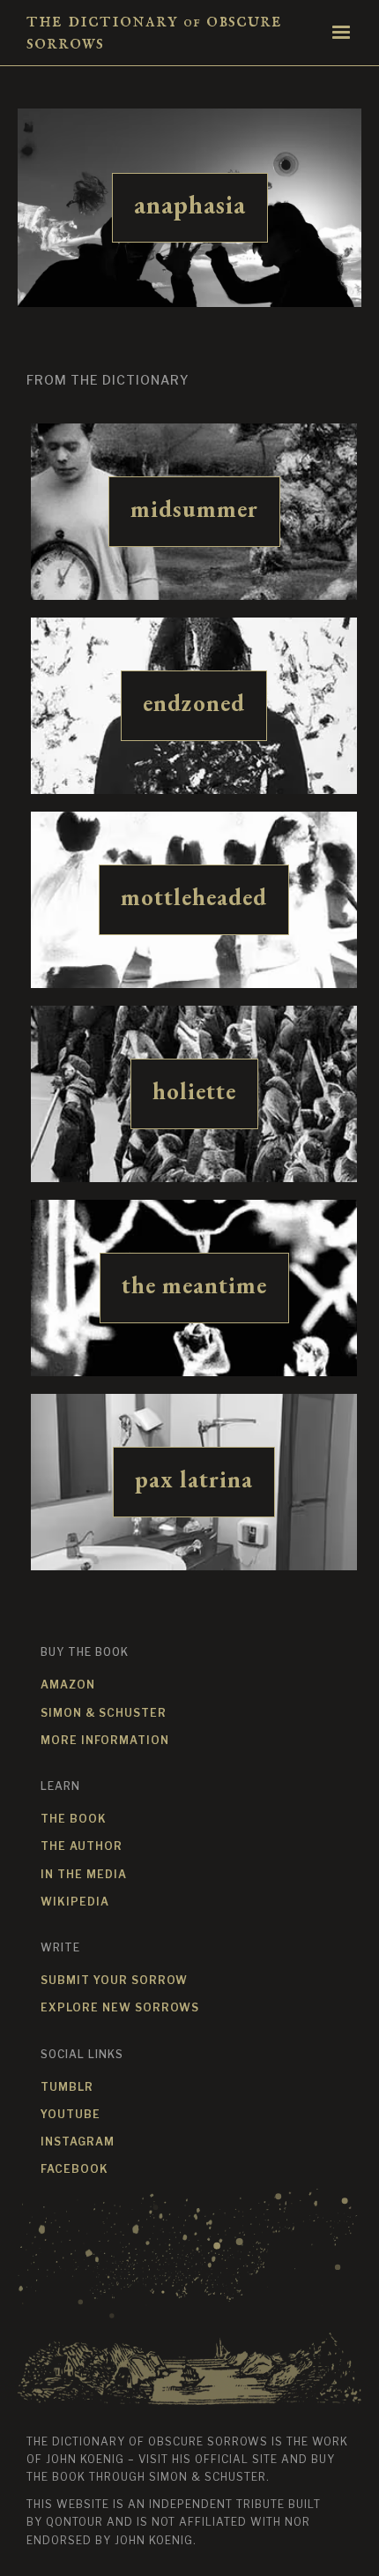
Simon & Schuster (104, 1713)
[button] (342, 33)
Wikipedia (75, 1902)
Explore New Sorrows (120, 2007)
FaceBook (74, 2169)
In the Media (84, 1874)
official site (236, 2459)
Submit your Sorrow (114, 1980)
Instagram (78, 2142)
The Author (82, 1846)
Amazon (68, 1685)
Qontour (74, 2522)
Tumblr (67, 2087)
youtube (71, 2114)
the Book (74, 1819)
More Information (105, 1740)
